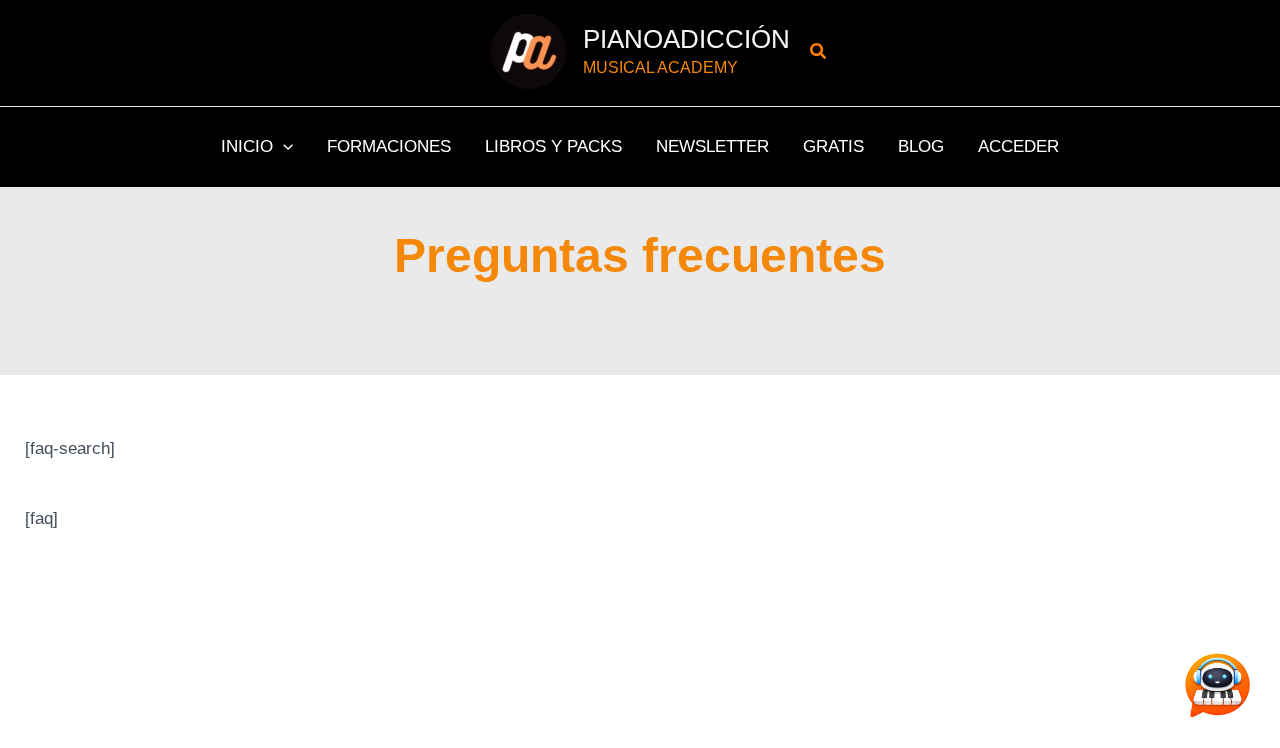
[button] (819, 52)
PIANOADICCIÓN (686, 39)
